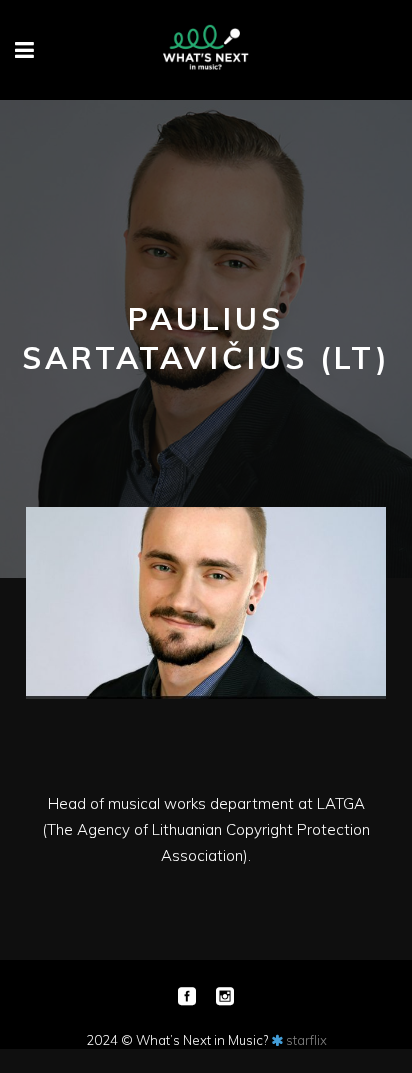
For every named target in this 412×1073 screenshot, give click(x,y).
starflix (306, 1040)
